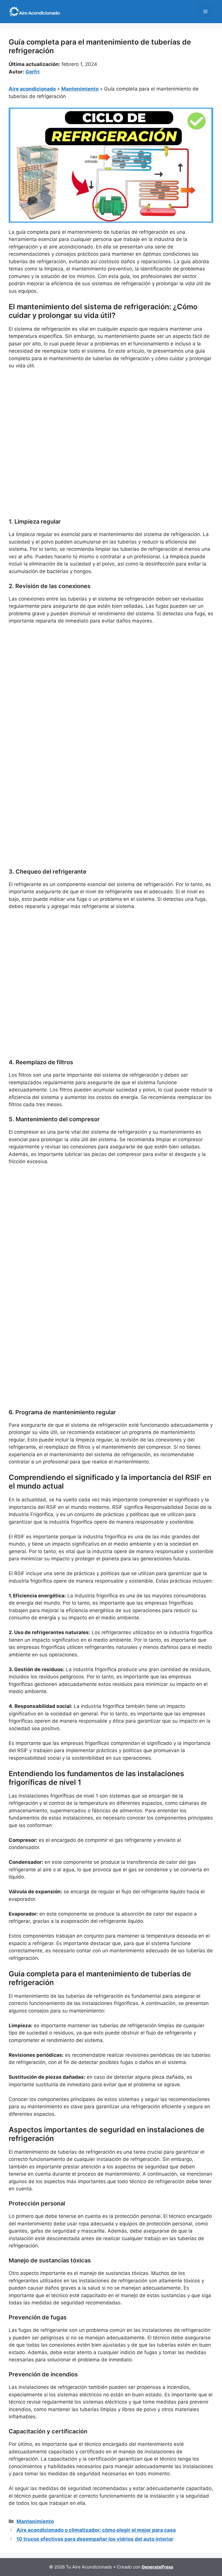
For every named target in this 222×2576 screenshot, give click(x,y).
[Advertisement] (111, 417)
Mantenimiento (80, 89)
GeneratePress (157, 2567)
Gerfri (33, 72)
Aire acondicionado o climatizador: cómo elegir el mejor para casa (96, 2530)
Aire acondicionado (32, 89)
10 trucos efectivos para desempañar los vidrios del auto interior (95, 2539)
